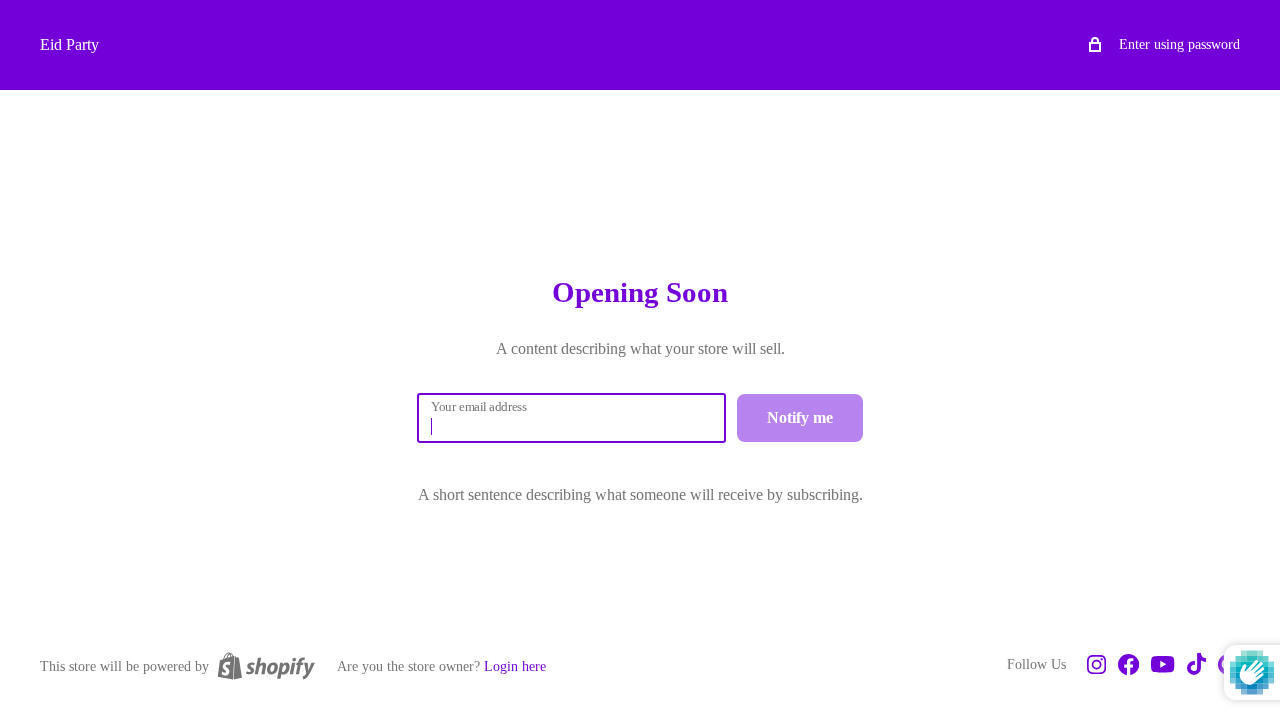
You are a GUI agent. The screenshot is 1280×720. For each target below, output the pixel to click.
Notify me (800, 417)
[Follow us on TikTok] (1196, 665)
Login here (515, 666)
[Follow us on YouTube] (1162, 665)
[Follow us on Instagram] (1096, 666)
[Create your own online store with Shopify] (266, 666)
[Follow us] (1128, 666)
